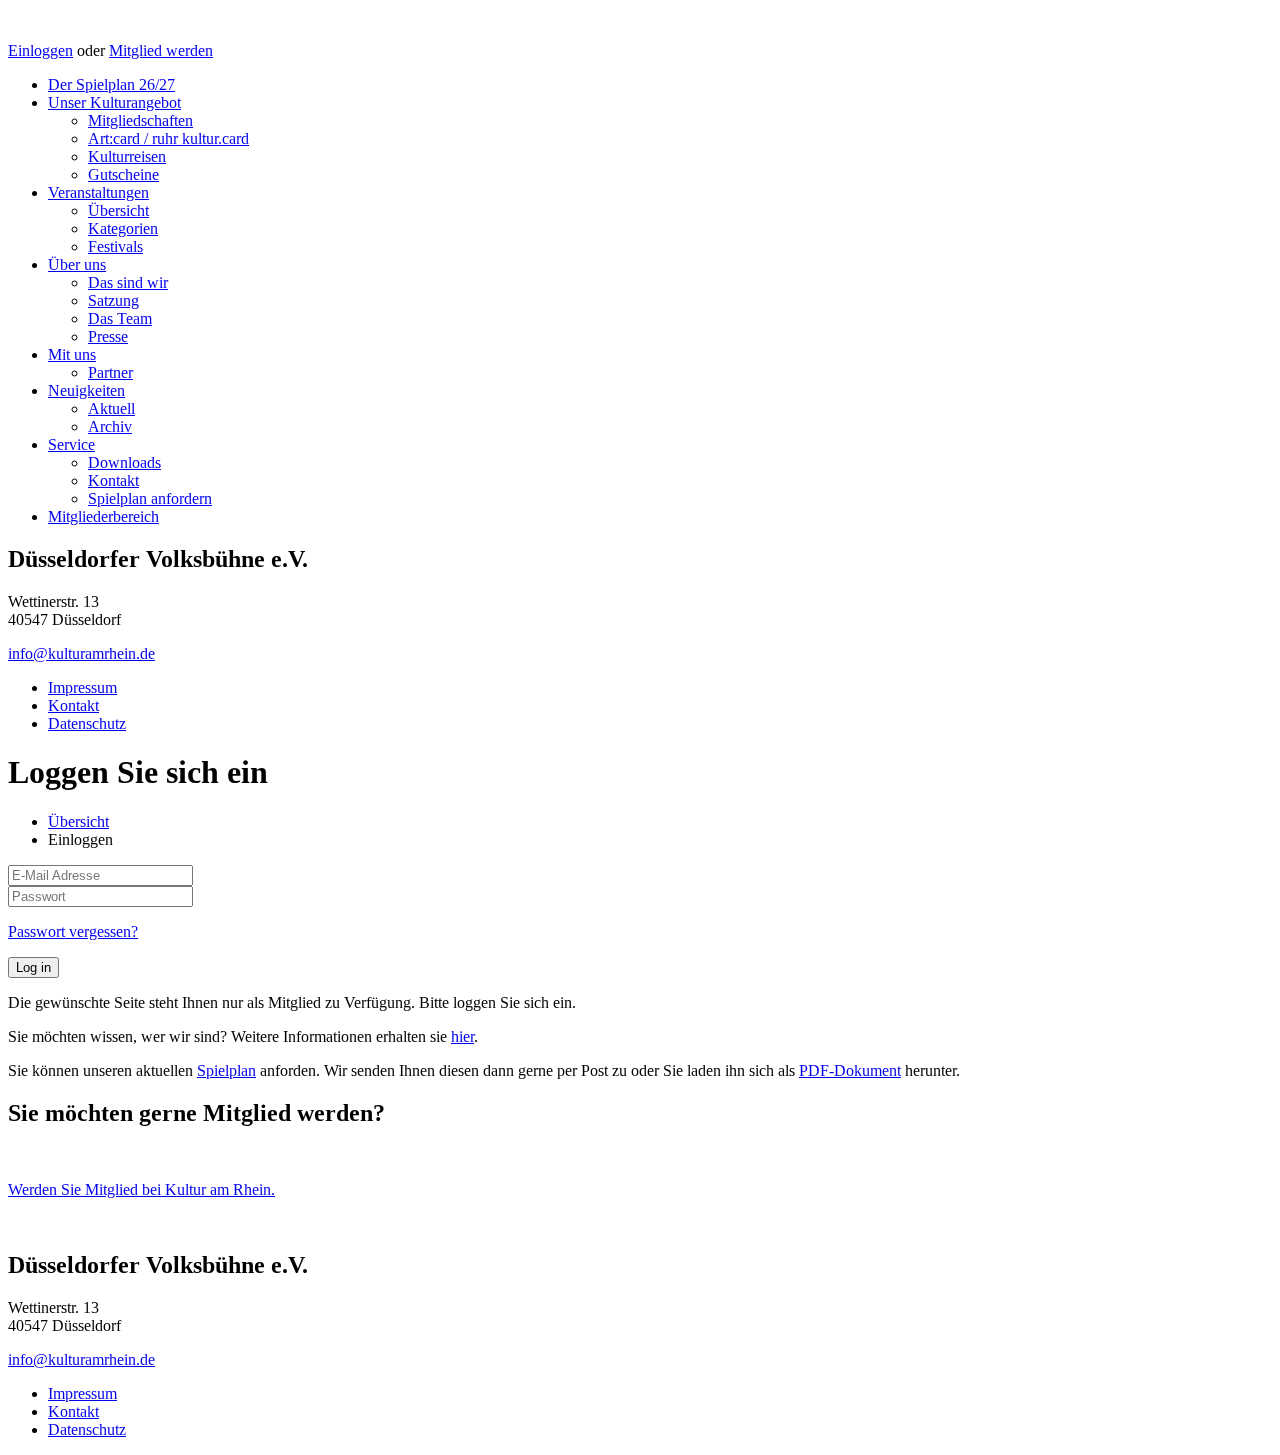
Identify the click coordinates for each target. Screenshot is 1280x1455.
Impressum (82, 687)
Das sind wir (128, 282)
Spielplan (226, 1070)
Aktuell (111, 408)
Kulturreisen (127, 156)
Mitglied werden (161, 50)
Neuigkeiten (86, 390)
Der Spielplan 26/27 (111, 84)
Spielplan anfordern (150, 498)
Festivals (115, 246)
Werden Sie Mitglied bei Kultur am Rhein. (141, 1189)
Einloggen (40, 50)
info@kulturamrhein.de (81, 653)
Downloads (124, 462)
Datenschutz (87, 723)
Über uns (77, 264)
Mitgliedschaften (140, 120)
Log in (33, 967)
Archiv (110, 426)
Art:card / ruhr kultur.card (168, 138)
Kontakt (113, 480)
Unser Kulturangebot (114, 102)
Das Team (120, 318)
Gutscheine (123, 174)
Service (71, 444)
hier (462, 1036)
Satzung (113, 300)
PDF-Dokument (850, 1070)
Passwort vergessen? (73, 931)
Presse (108, 336)
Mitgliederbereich (103, 516)
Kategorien (123, 228)
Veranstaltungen (98, 192)
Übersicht (118, 210)
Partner (110, 372)
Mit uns (72, 354)
